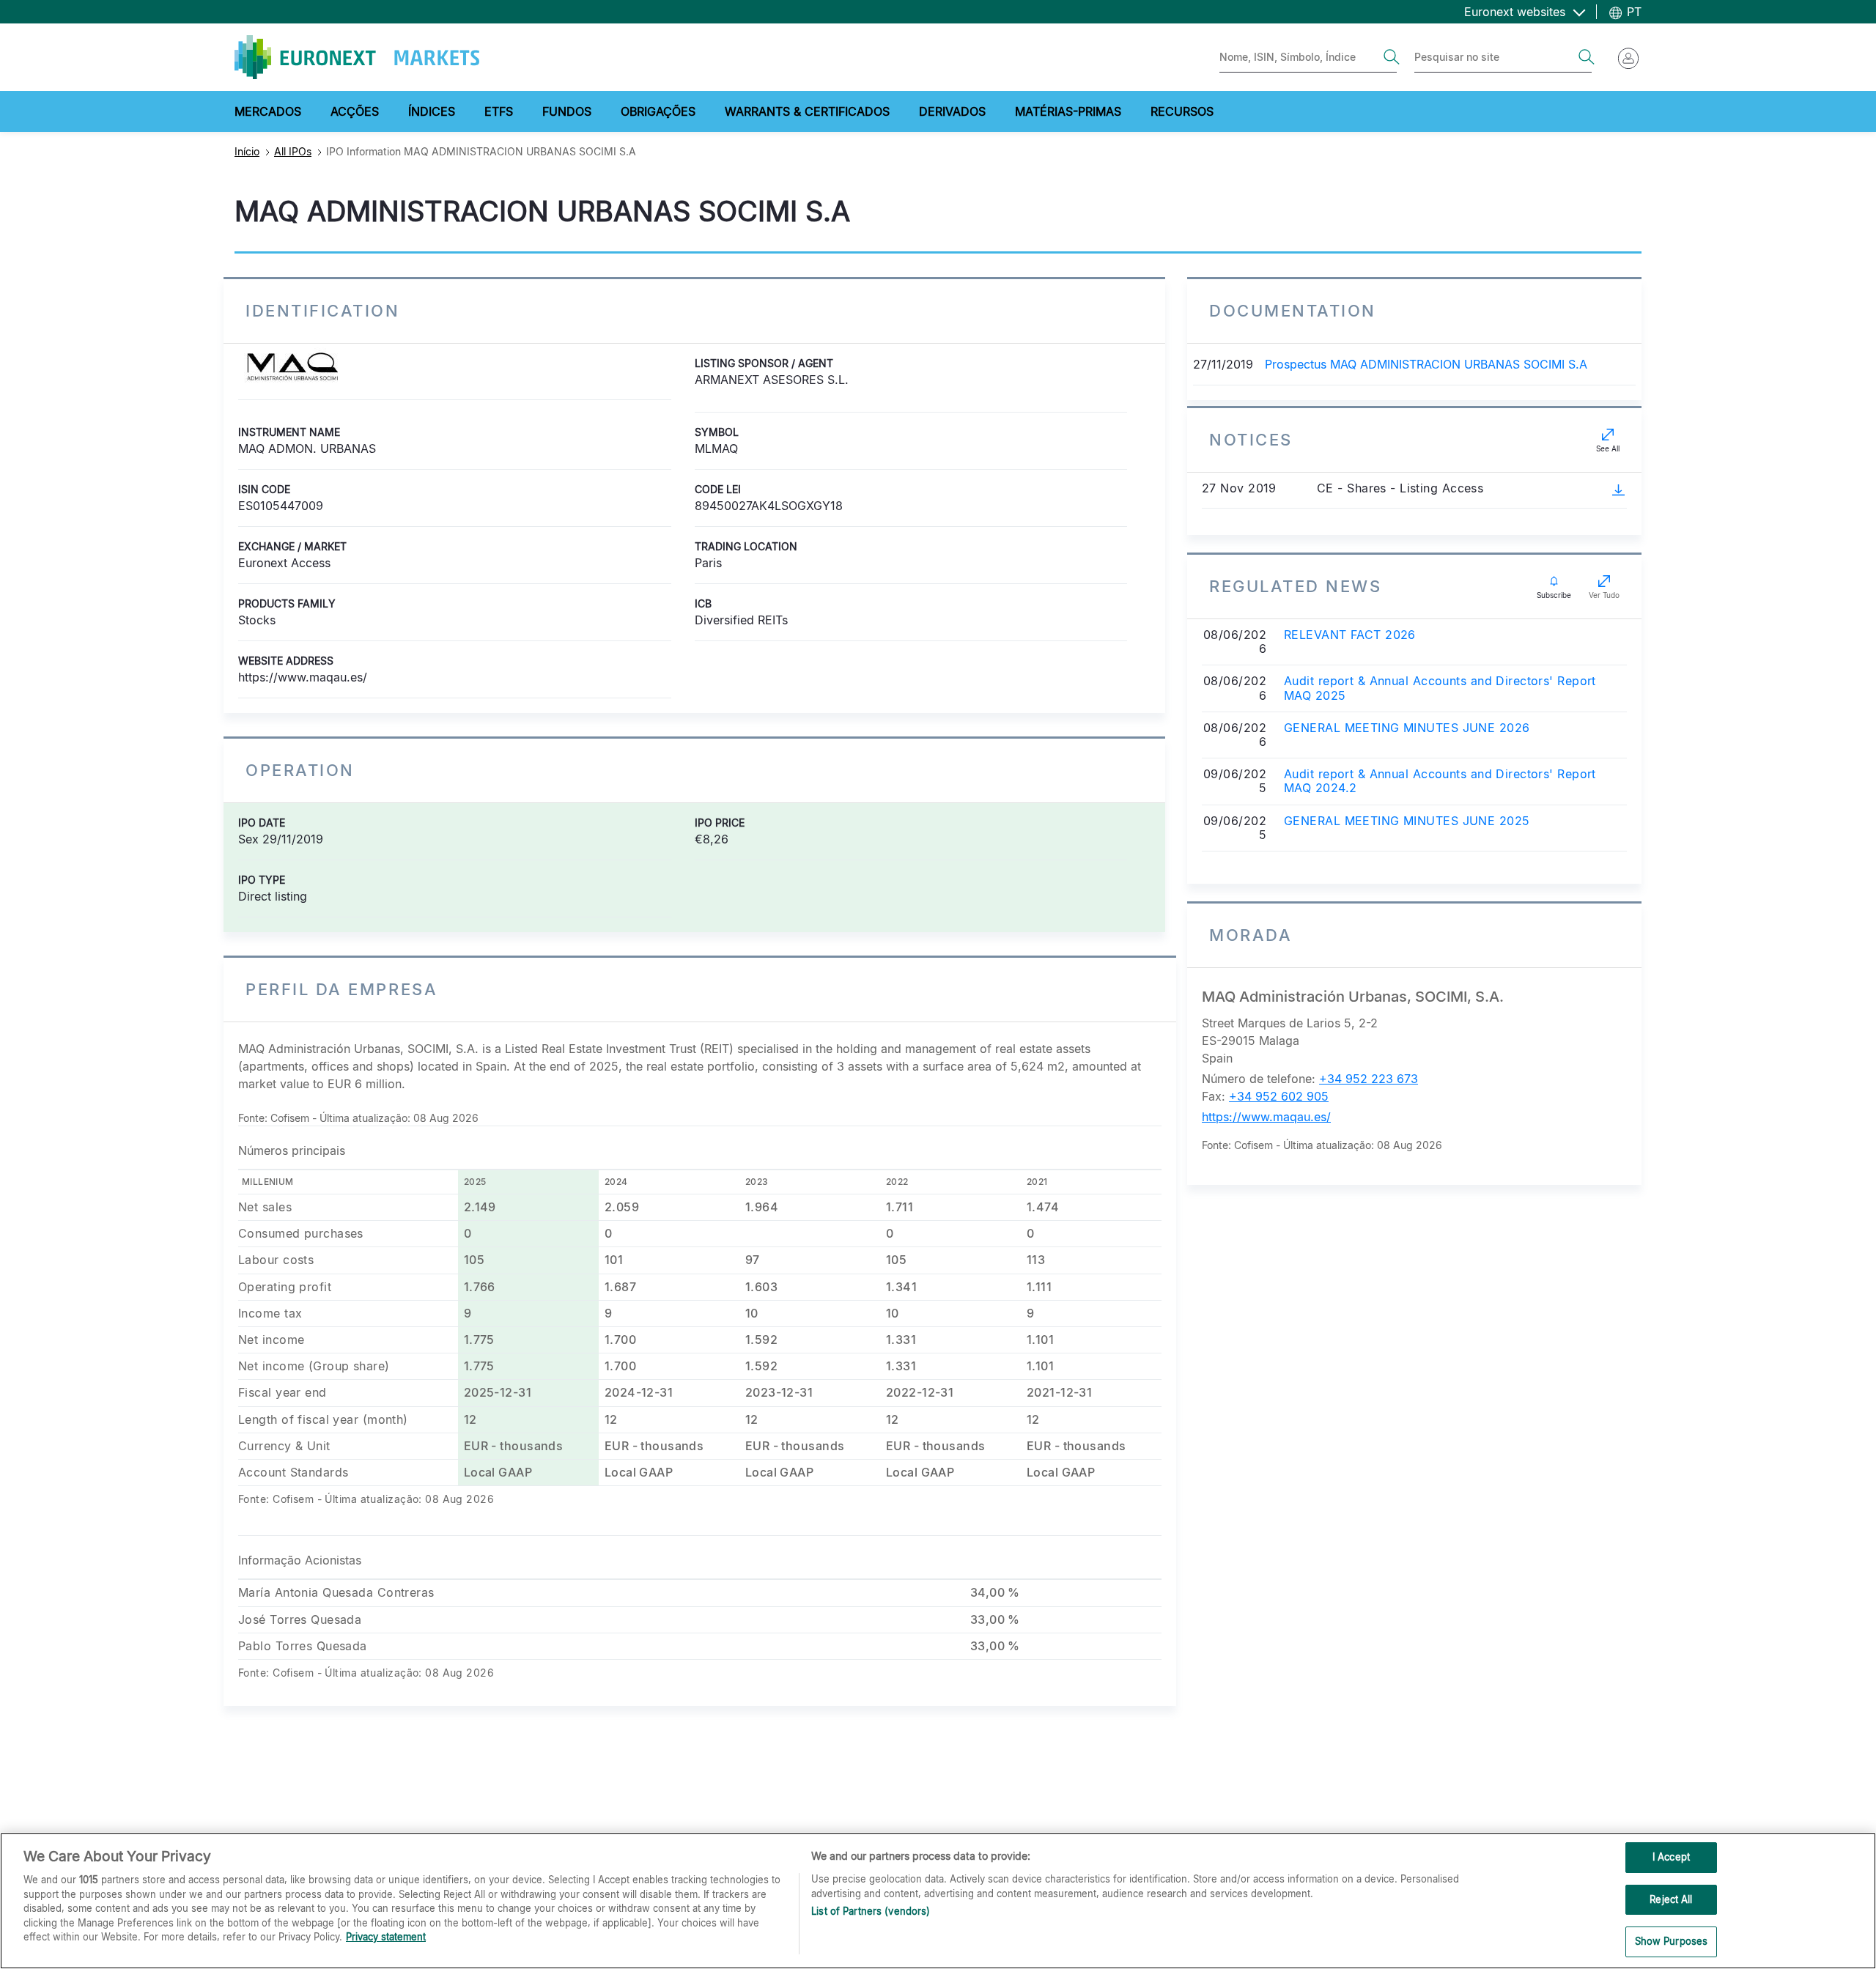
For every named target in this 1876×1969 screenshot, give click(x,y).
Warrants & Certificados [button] (807, 111)
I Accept (1671, 1857)
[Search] (1392, 57)
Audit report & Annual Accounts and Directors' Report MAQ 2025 (1440, 688)
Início (247, 151)
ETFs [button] (499, 111)
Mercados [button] (268, 111)
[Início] (357, 57)
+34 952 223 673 (1369, 1079)
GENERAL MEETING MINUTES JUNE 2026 (1407, 728)
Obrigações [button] (658, 111)
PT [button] (1632, 12)
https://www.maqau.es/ (1266, 1117)
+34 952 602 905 (1279, 1096)
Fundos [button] (567, 111)
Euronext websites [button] (1517, 12)
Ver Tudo (1604, 595)
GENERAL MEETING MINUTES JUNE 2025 (1407, 821)
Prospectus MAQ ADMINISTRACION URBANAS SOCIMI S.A (1426, 364)
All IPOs (293, 151)
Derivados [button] (952, 111)
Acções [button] (355, 111)
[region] (938, 1901)
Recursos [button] (1182, 111)
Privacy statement (386, 1937)
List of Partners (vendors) (871, 1911)
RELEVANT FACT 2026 (1350, 635)
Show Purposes (1672, 1941)
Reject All (1671, 1899)
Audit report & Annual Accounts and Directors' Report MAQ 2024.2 (1440, 781)
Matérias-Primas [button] (1068, 111)
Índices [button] (432, 111)
